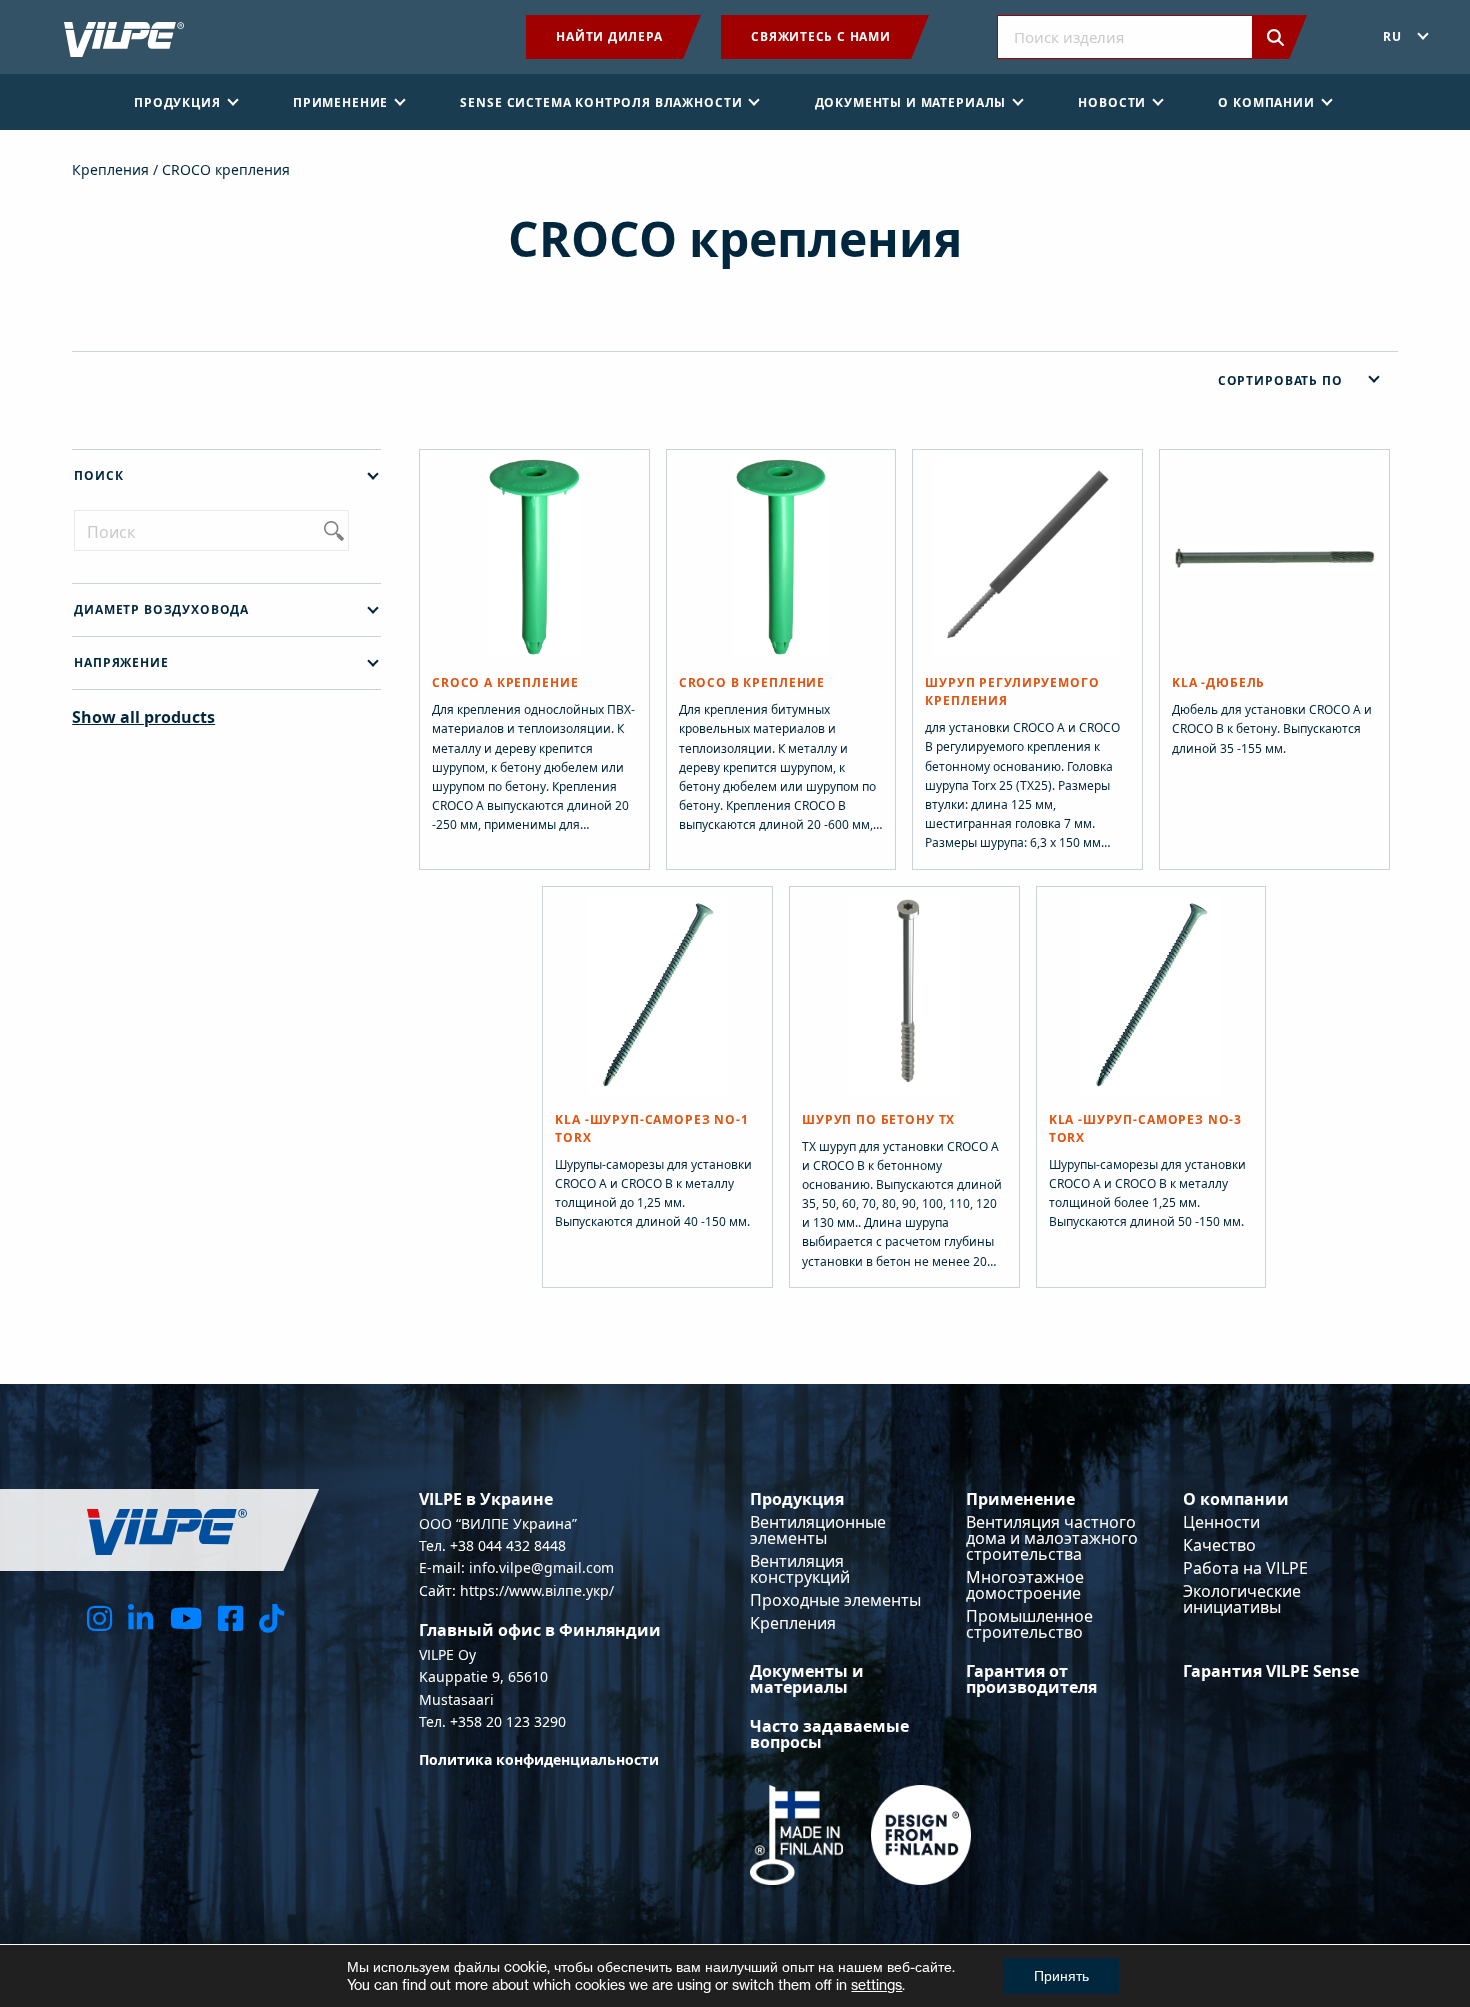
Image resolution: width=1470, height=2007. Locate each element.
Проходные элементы (835, 1600)
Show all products (143, 717)
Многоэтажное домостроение (1025, 1585)
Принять (1061, 1975)
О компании (1236, 1499)
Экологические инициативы (1242, 1599)
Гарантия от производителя (1031, 1679)
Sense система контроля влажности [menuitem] (601, 102)
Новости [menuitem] (1112, 102)
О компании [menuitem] (1266, 102)
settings (876, 1984)
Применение (1020, 1499)
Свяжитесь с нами (820, 36)
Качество (1219, 1545)
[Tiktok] (271, 1617)
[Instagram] (99, 1617)
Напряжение (121, 662)
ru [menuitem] (1392, 36)
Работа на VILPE (1245, 1568)
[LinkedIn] (140, 1617)
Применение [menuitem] (340, 102)
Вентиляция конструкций (800, 1569)
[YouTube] (186, 1617)
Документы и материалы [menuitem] (911, 102)
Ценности (1221, 1522)
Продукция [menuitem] (177, 102)
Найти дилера (609, 36)
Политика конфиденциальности (539, 1759)
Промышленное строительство (1029, 1624)
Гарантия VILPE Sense (1271, 1671)
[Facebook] (230, 1617)
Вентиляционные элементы (818, 1530)
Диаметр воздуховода (161, 609)
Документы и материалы (807, 1679)
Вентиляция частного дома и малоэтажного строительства (1052, 1538)
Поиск (98, 475)
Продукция (797, 1499)
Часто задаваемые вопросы (829, 1734)
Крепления (110, 169)
